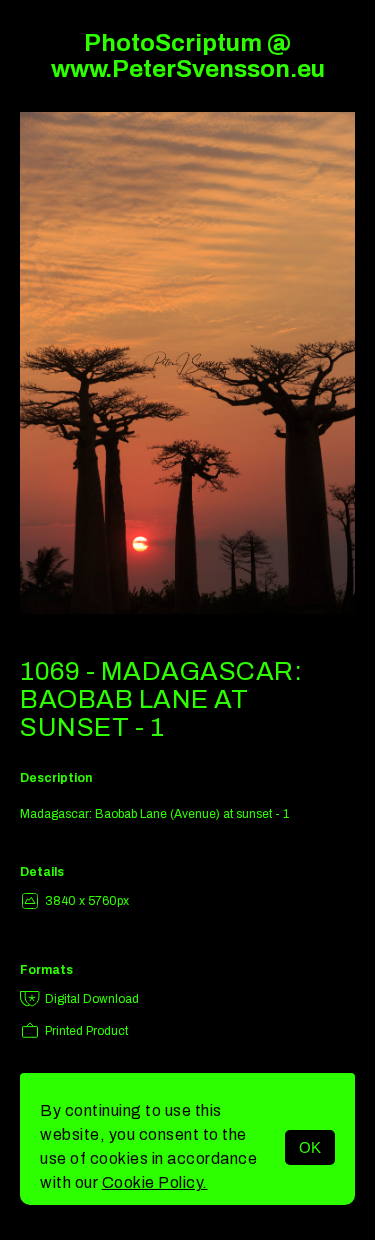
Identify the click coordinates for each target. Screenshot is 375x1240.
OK (310, 1147)
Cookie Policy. (155, 1182)
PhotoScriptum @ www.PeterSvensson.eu (188, 56)
